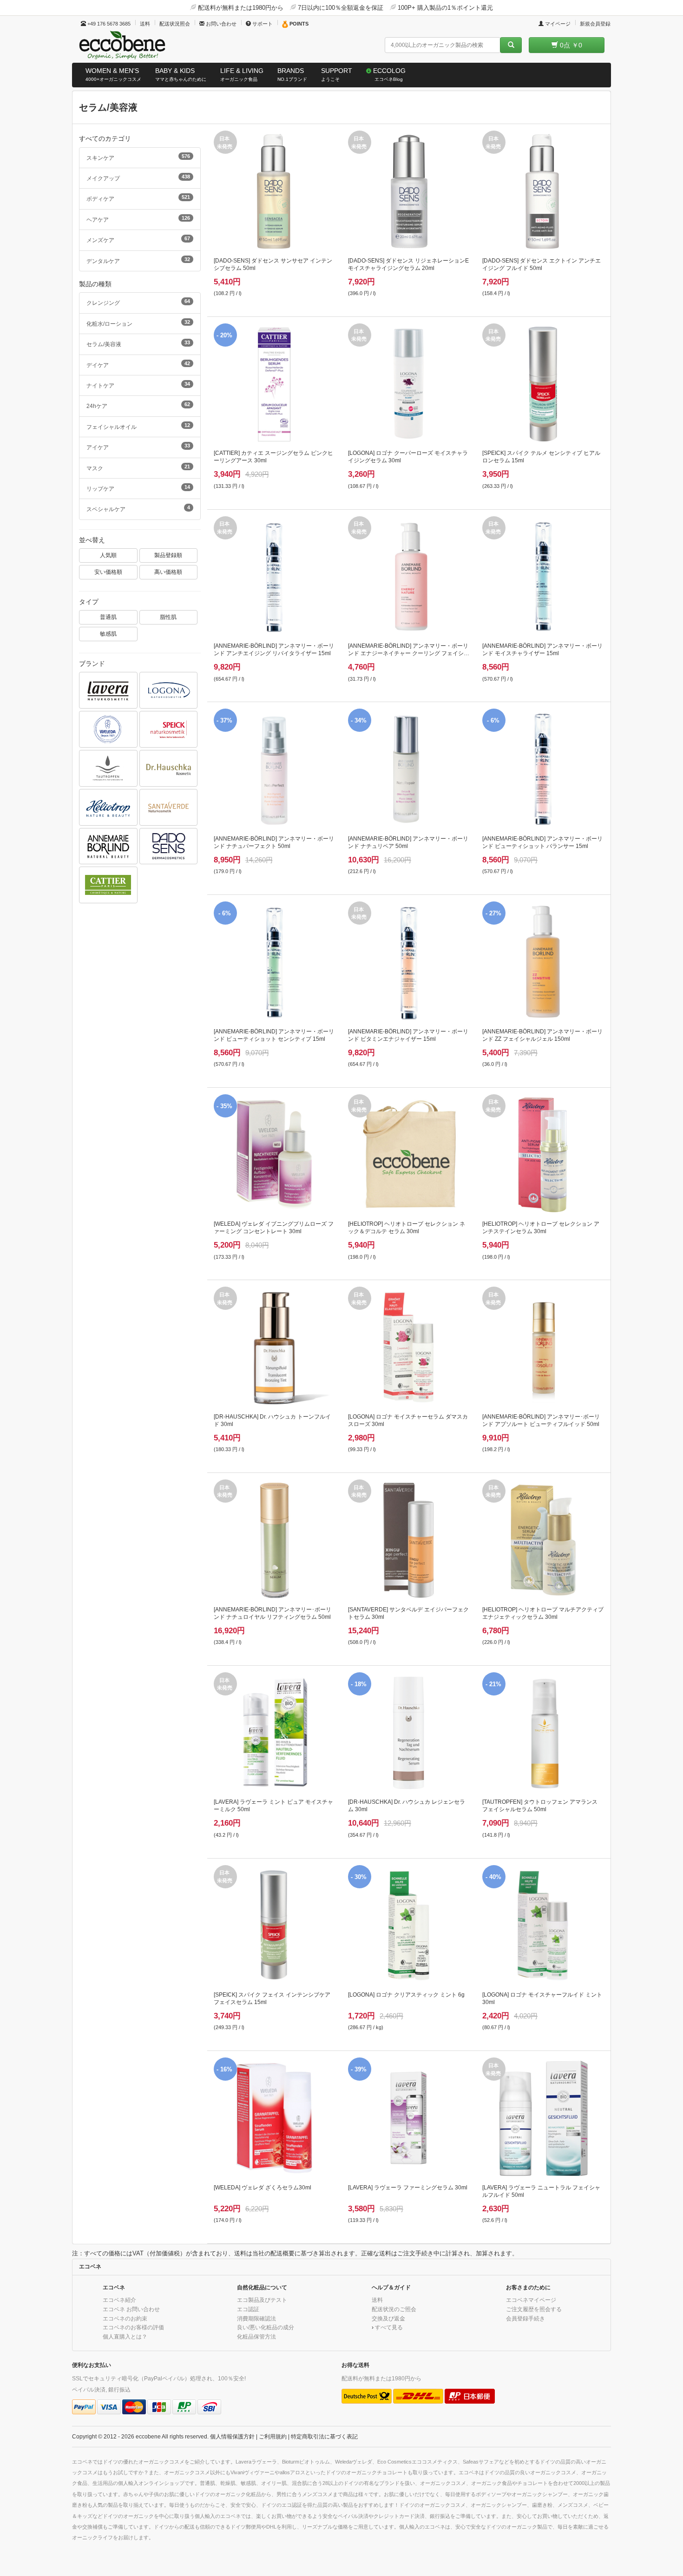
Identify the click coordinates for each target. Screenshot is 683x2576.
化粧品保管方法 (256, 2336)
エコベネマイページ (531, 2300)
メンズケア (138, 239)
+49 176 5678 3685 (108, 24)
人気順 (108, 555)
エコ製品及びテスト (262, 2300)
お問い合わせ (220, 24)
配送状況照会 (175, 24)
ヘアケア (138, 219)
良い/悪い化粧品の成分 (266, 2327)
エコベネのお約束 (125, 2318)
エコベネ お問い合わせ (131, 2309)
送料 (145, 24)
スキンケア (138, 157)
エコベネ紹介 (119, 2300)
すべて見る (389, 2327)
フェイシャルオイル (138, 426)
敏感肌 (108, 634)
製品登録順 (168, 555)
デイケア (138, 364)
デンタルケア (138, 260)
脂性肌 (168, 617)
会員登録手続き (525, 2318)
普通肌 (108, 617)
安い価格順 (108, 572)
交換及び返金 (388, 2318)
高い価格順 (168, 572)
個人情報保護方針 (232, 2436)
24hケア (138, 405)
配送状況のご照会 (394, 2309)
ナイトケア (138, 385)
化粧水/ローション (138, 323)
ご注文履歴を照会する (534, 2309)
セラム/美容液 (138, 343)
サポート (262, 24)
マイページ (557, 24)
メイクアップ (138, 177)
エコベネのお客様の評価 (133, 2327)
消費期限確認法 (256, 2318)
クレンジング (138, 302)
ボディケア (138, 198)
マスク (138, 467)
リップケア (138, 488)
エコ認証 (248, 2309)
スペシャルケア (138, 508)
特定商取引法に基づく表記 (324, 2436)
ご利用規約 (273, 2436)
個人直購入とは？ (125, 2336)
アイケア (138, 447)
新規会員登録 (595, 24)
